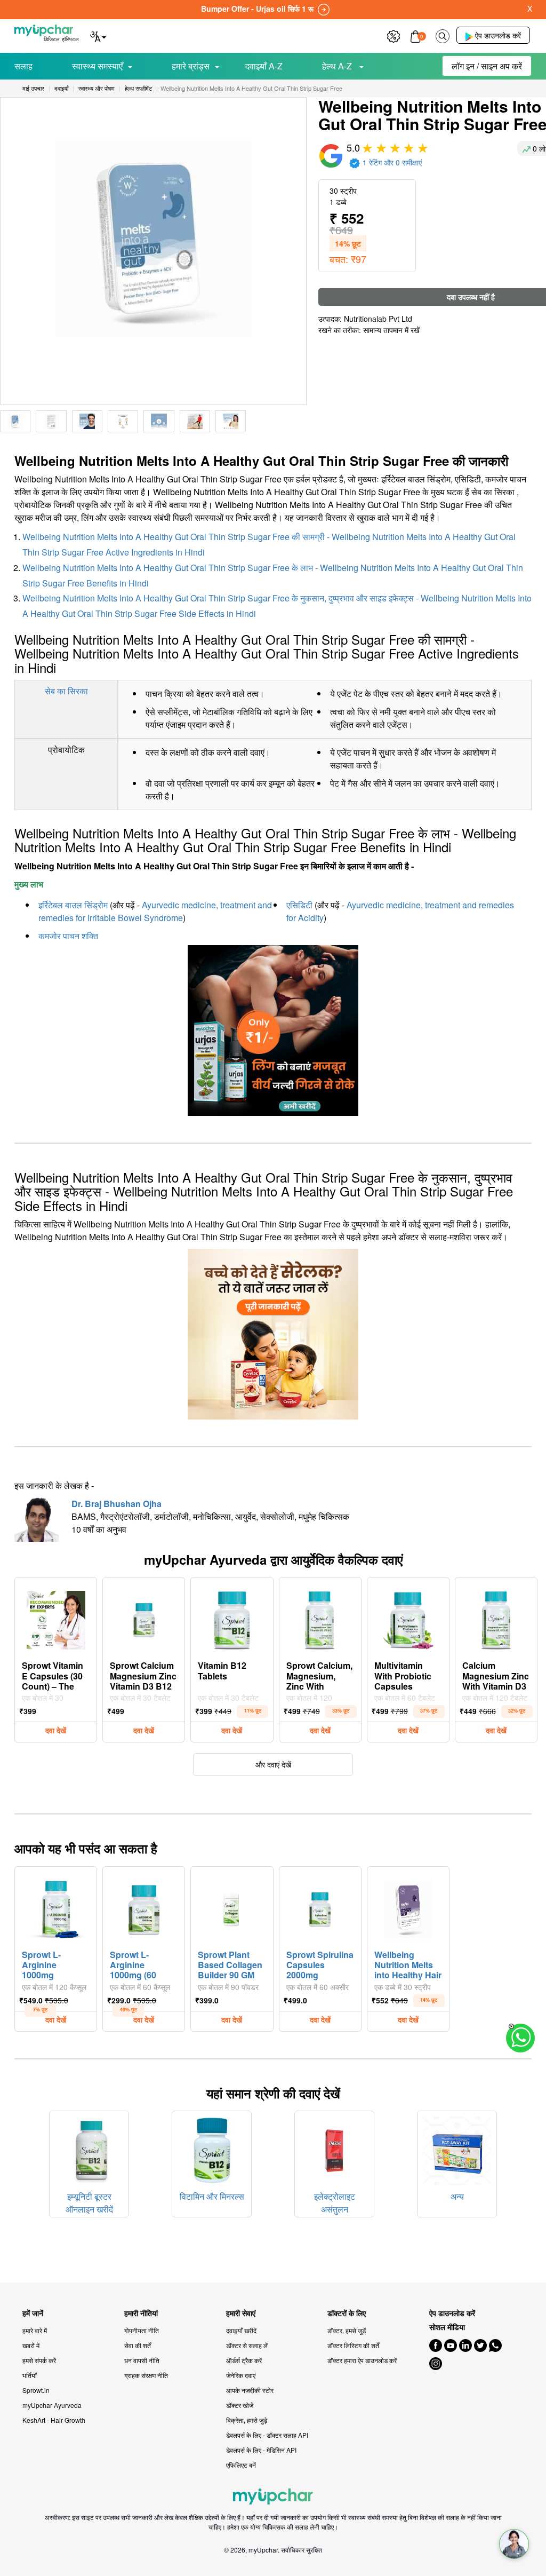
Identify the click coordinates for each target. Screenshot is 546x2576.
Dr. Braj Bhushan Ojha (117, 1504)
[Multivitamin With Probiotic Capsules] (408, 1618)
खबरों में (31, 2345)
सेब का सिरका (66, 691)
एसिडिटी (299, 905)
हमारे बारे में (35, 2330)
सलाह (23, 66)
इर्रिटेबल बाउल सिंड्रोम (73, 905)
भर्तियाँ (30, 2375)
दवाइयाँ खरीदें (241, 2330)
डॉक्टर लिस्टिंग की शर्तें (353, 2345)
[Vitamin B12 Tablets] (232, 1618)
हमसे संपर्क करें (39, 2360)
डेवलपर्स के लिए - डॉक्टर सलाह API (267, 2435)
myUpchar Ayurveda (52, 2405)
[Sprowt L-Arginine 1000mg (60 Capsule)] (144, 1907)
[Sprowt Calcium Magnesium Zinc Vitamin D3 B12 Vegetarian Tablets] (144, 1618)
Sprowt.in (36, 2390)
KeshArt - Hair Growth (54, 2420)
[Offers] (394, 35)
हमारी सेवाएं (241, 2313)
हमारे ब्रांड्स (191, 66)
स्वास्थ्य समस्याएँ (97, 66)
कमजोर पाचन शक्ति (68, 936)
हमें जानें (33, 2313)
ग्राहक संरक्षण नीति (146, 2375)
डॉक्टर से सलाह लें (247, 2345)
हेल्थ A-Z (338, 66)
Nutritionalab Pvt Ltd (378, 319)
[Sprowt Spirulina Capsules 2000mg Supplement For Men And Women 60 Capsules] (320, 1907)
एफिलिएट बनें (241, 2465)
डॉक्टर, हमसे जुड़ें (347, 2330)
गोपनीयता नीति (142, 2330)
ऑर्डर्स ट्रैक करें (244, 2360)
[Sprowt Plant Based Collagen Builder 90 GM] (232, 1907)
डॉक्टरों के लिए (347, 2313)
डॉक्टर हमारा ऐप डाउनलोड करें (362, 2360)
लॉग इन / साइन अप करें (487, 66)
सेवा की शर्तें (138, 2345)
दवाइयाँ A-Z (264, 66)
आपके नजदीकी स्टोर (250, 2390)
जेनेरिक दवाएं (241, 2375)
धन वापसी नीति (142, 2360)
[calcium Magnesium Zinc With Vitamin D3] (496, 1618)
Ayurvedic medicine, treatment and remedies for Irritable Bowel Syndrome (155, 911)
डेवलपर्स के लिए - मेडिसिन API (261, 2450)
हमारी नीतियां (141, 2313)
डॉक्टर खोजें (240, 2405)
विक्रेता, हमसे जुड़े (247, 2420)
